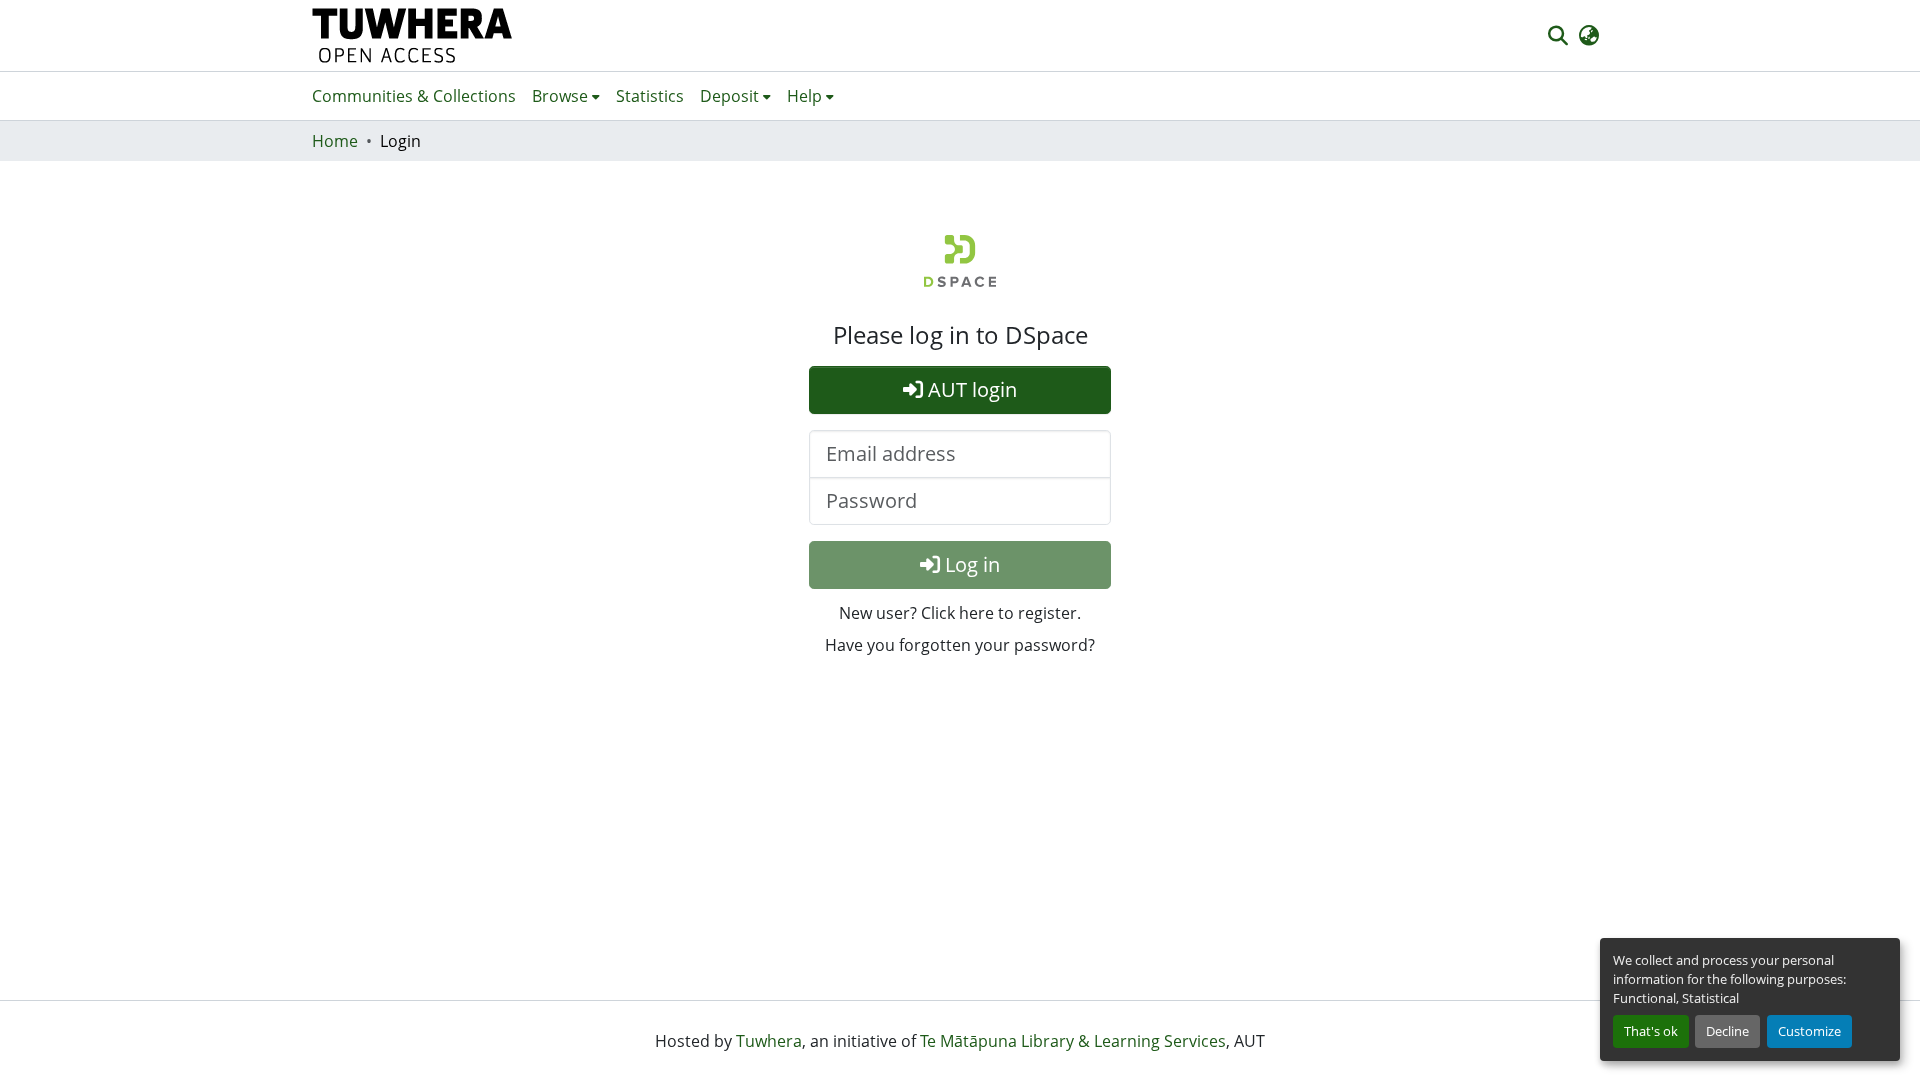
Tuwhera (769, 1041)
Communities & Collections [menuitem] (414, 96)
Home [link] (335, 141)
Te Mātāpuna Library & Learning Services (1073, 1041)
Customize (1809, 1031)
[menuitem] (566, 96)
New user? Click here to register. (960, 613)
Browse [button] (560, 96)
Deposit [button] (729, 96)
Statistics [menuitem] (650, 96)
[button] (412, 35)
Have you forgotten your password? (960, 645)
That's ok (1651, 1031)
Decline (1727, 1031)
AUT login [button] (970, 389)
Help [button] (804, 96)
